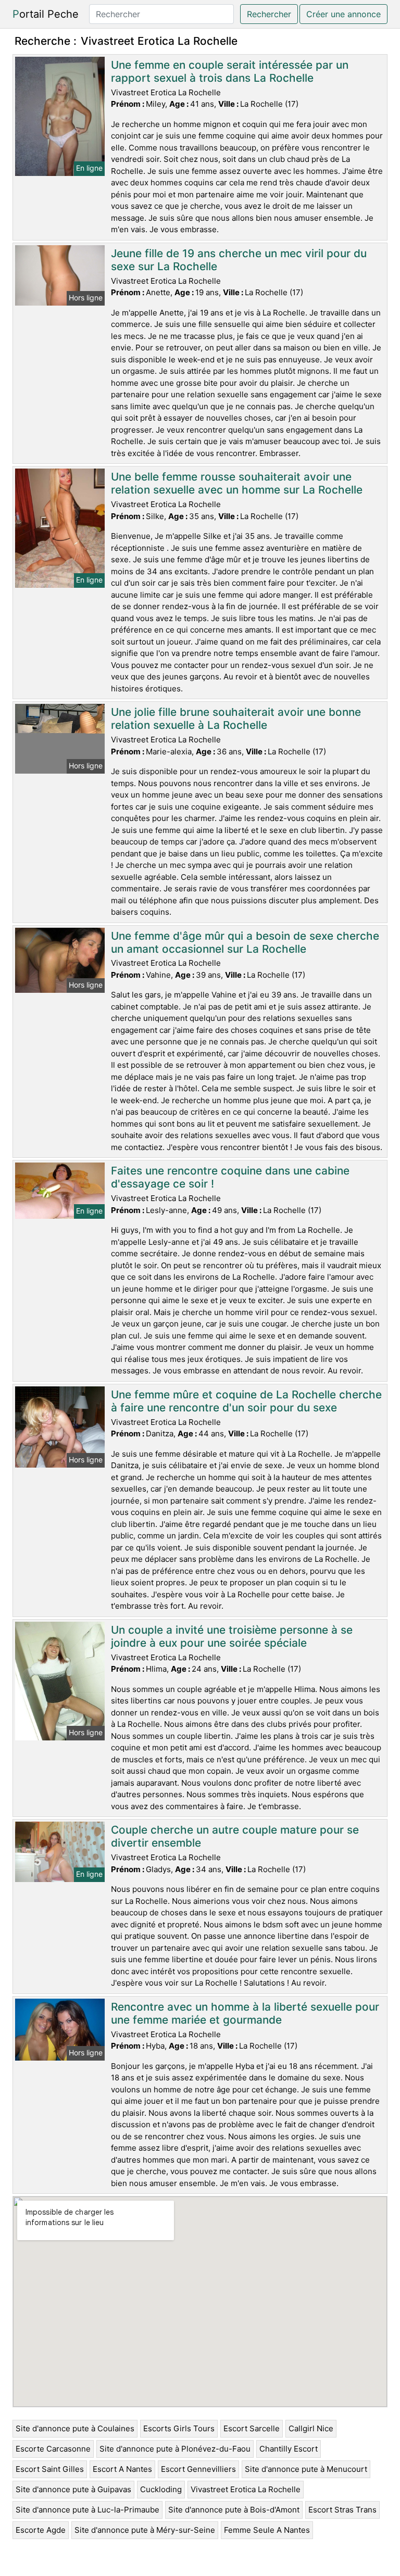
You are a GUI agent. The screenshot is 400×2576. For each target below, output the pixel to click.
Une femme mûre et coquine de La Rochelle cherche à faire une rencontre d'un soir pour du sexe (246, 1401)
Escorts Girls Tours (179, 2428)
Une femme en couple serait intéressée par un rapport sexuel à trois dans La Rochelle (230, 71)
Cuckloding (161, 2489)
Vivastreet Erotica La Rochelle (246, 2489)
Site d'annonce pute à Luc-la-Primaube (87, 2510)
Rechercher (269, 14)
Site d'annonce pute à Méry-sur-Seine (145, 2530)
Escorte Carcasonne (53, 2449)
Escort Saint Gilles (50, 2469)
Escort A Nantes (122, 2469)
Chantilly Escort (289, 2449)
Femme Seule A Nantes (267, 2530)
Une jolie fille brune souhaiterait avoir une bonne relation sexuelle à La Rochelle (236, 718)
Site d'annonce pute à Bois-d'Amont (234, 2510)
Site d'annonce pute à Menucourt (306, 2469)
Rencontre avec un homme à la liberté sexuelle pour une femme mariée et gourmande (245, 2013)
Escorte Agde (41, 2530)
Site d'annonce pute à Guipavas (73, 2489)
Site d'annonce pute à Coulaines (75, 2428)
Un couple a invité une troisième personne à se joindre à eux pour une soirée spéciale (232, 1636)
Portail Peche (46, 14)
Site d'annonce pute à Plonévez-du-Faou (175, 2449)
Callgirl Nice (311, 2428)
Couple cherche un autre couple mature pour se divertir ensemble (235, 1836)
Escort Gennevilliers (198, 2469)
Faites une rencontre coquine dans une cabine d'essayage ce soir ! (230, 1177)
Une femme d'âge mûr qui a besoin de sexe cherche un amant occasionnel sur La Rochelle (245, 942)
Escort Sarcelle (252, 2428)
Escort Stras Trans (342, 2510)
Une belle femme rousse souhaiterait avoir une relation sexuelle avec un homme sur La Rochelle (237, 483)
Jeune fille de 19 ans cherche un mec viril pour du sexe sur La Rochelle (239, 260)
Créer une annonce (343, 14)
